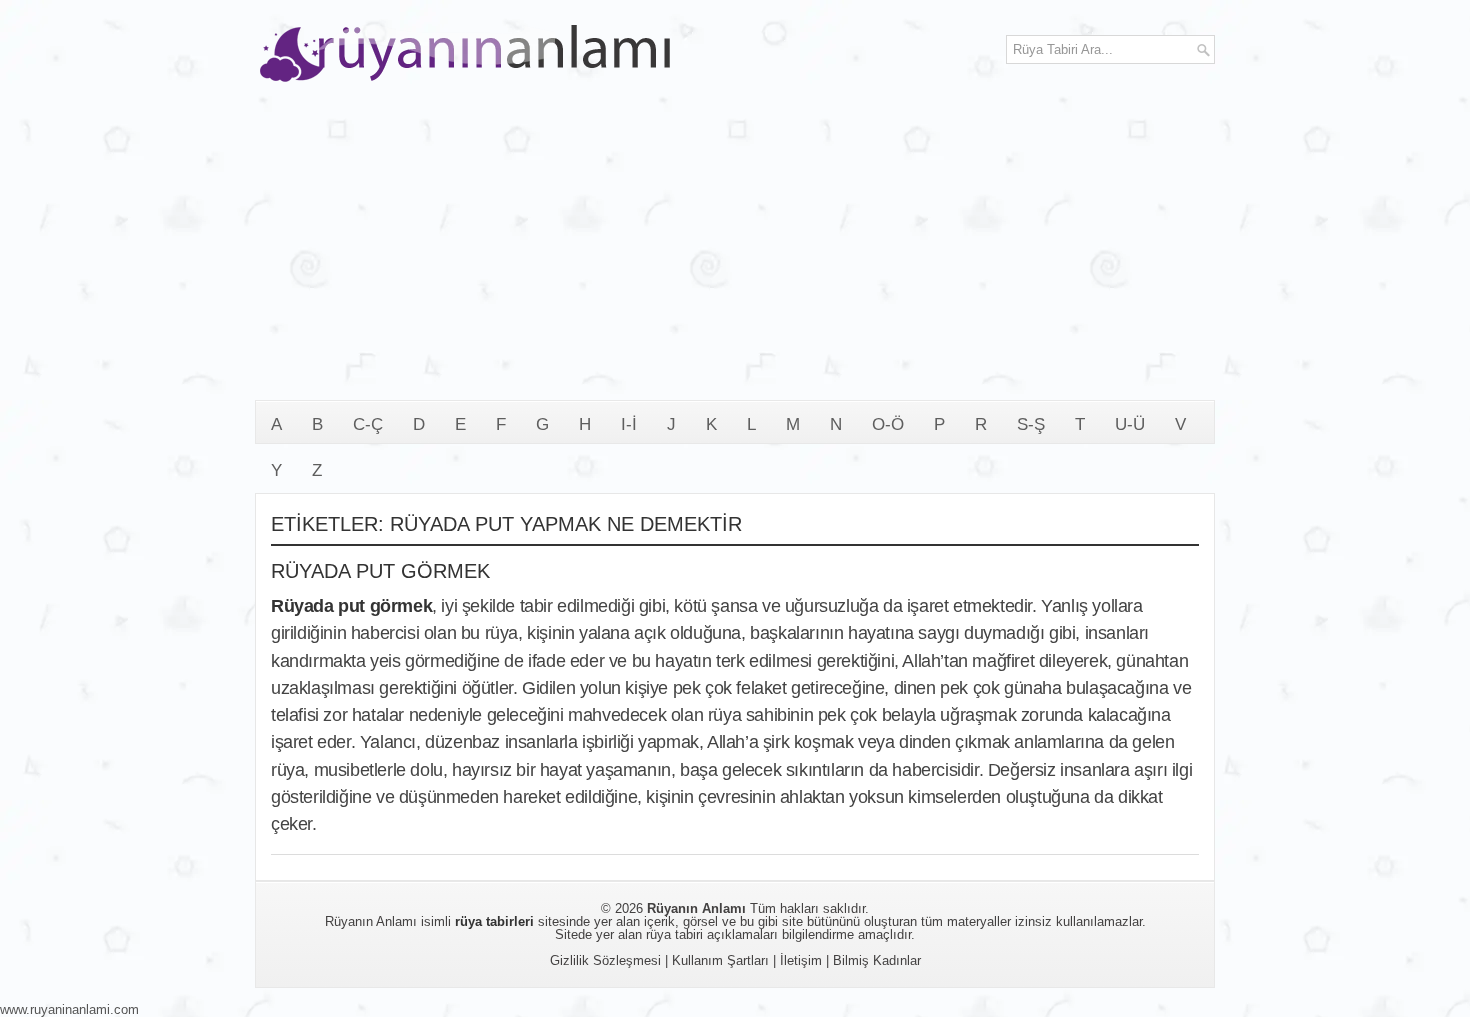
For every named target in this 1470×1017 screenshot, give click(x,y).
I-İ (629, 424)
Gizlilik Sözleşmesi (605, 960)
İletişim (801, 960)
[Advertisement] (735, 250)
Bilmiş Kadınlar (877, 960)
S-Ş (1031, 424)
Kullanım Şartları (720, 960)
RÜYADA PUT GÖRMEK (380, 571)
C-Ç (368, 424)
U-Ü (1130, 424)
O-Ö (888, 424)
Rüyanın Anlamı (696, 908)
